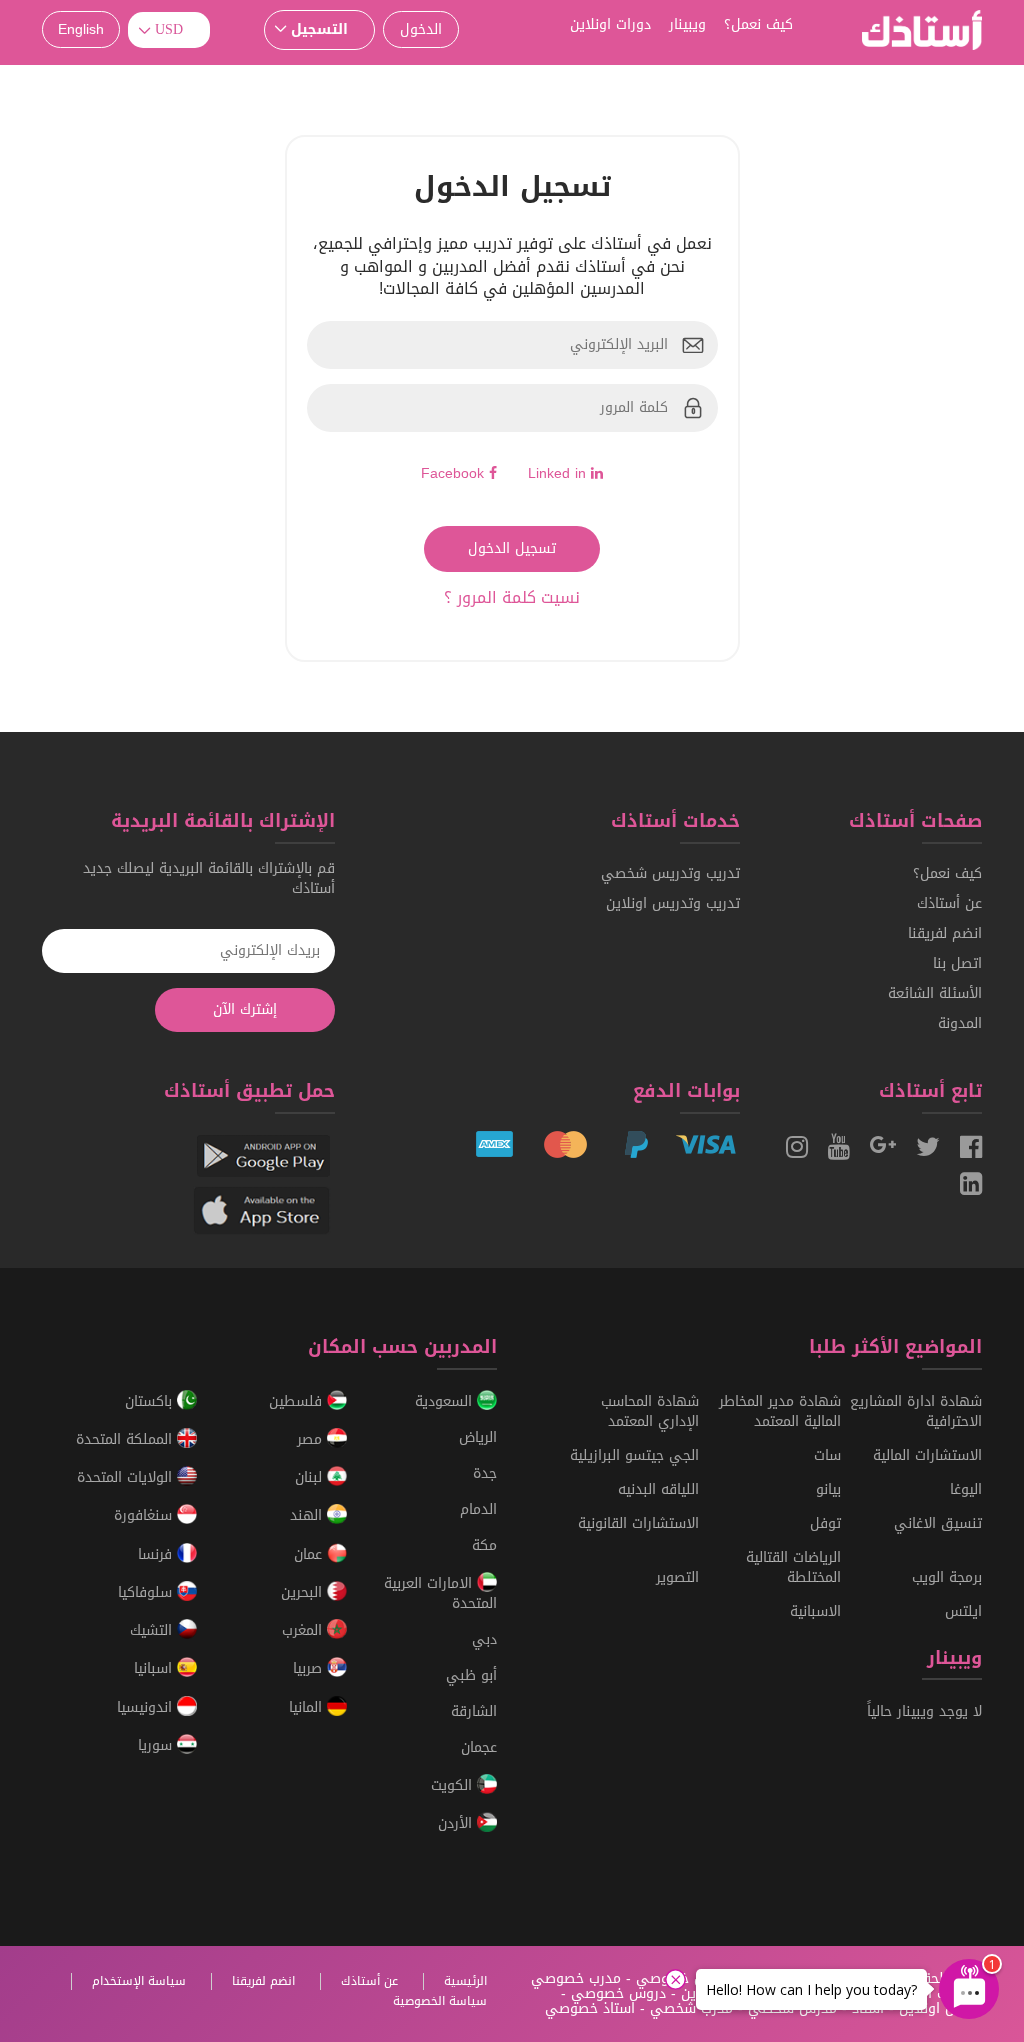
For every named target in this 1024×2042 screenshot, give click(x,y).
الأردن (457, 1824)
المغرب (304, 1630)
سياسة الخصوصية (440, 2001)
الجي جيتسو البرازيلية (634, 1455)
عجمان (479, 1747)
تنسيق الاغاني (938, 1523)
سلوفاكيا (147, 1592)
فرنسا (157, 1554)
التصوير (677, 1577)
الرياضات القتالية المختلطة (793, 1567)
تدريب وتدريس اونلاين (673, 903)
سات (827, 1455)
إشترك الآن (245, 1009)
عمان (310, 1554)
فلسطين (298, 1401)
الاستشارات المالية (927, 1455)
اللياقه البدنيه (658, 1489)
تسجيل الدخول (512, 548)
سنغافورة (145, 1516)
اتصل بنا (957, 963)
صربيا (310, 1669)
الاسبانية (815, 1611)
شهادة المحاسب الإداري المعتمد (650, 1411)
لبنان (311, 1477)
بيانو (828, 1489)
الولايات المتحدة (127, 1477)
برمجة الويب (947, 1577)
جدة (485, 1473)
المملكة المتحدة (126, 1439)
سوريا (157, 1745)
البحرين (304, 1592)
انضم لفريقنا (945, 933)
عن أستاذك (949, 903)
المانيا (308, 1707)
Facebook (455, 473)
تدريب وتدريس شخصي (670, 873)
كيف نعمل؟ (947, 873)
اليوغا (966, 1489)
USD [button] (169, 29)
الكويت (454, 1785)
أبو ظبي (471, 1675)
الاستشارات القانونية (638, 1523)
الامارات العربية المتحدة (440, 1593)
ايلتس (963, 1611)
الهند (308, 1516)
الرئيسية (465, 1981)
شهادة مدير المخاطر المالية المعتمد (780, 1411)
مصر (312, 1439)
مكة (484, 1545)
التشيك (153, 1630)
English (81, 29)
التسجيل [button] (319, 29)
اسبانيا (155, 1669)
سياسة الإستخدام (139, 1981)
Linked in (559, 473)
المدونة (960, 1023)
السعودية (446, 1401)
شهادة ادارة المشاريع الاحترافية (916, 1411)
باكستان (151, 1401)
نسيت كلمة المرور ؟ (512, 597)
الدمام (478, 1509)
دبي (484, 1639)
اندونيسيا (147, 1707)
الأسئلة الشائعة (935, 993)
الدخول (421, 29)
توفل (825, 1523)
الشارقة (474, 1711)
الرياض (478, 1437)
